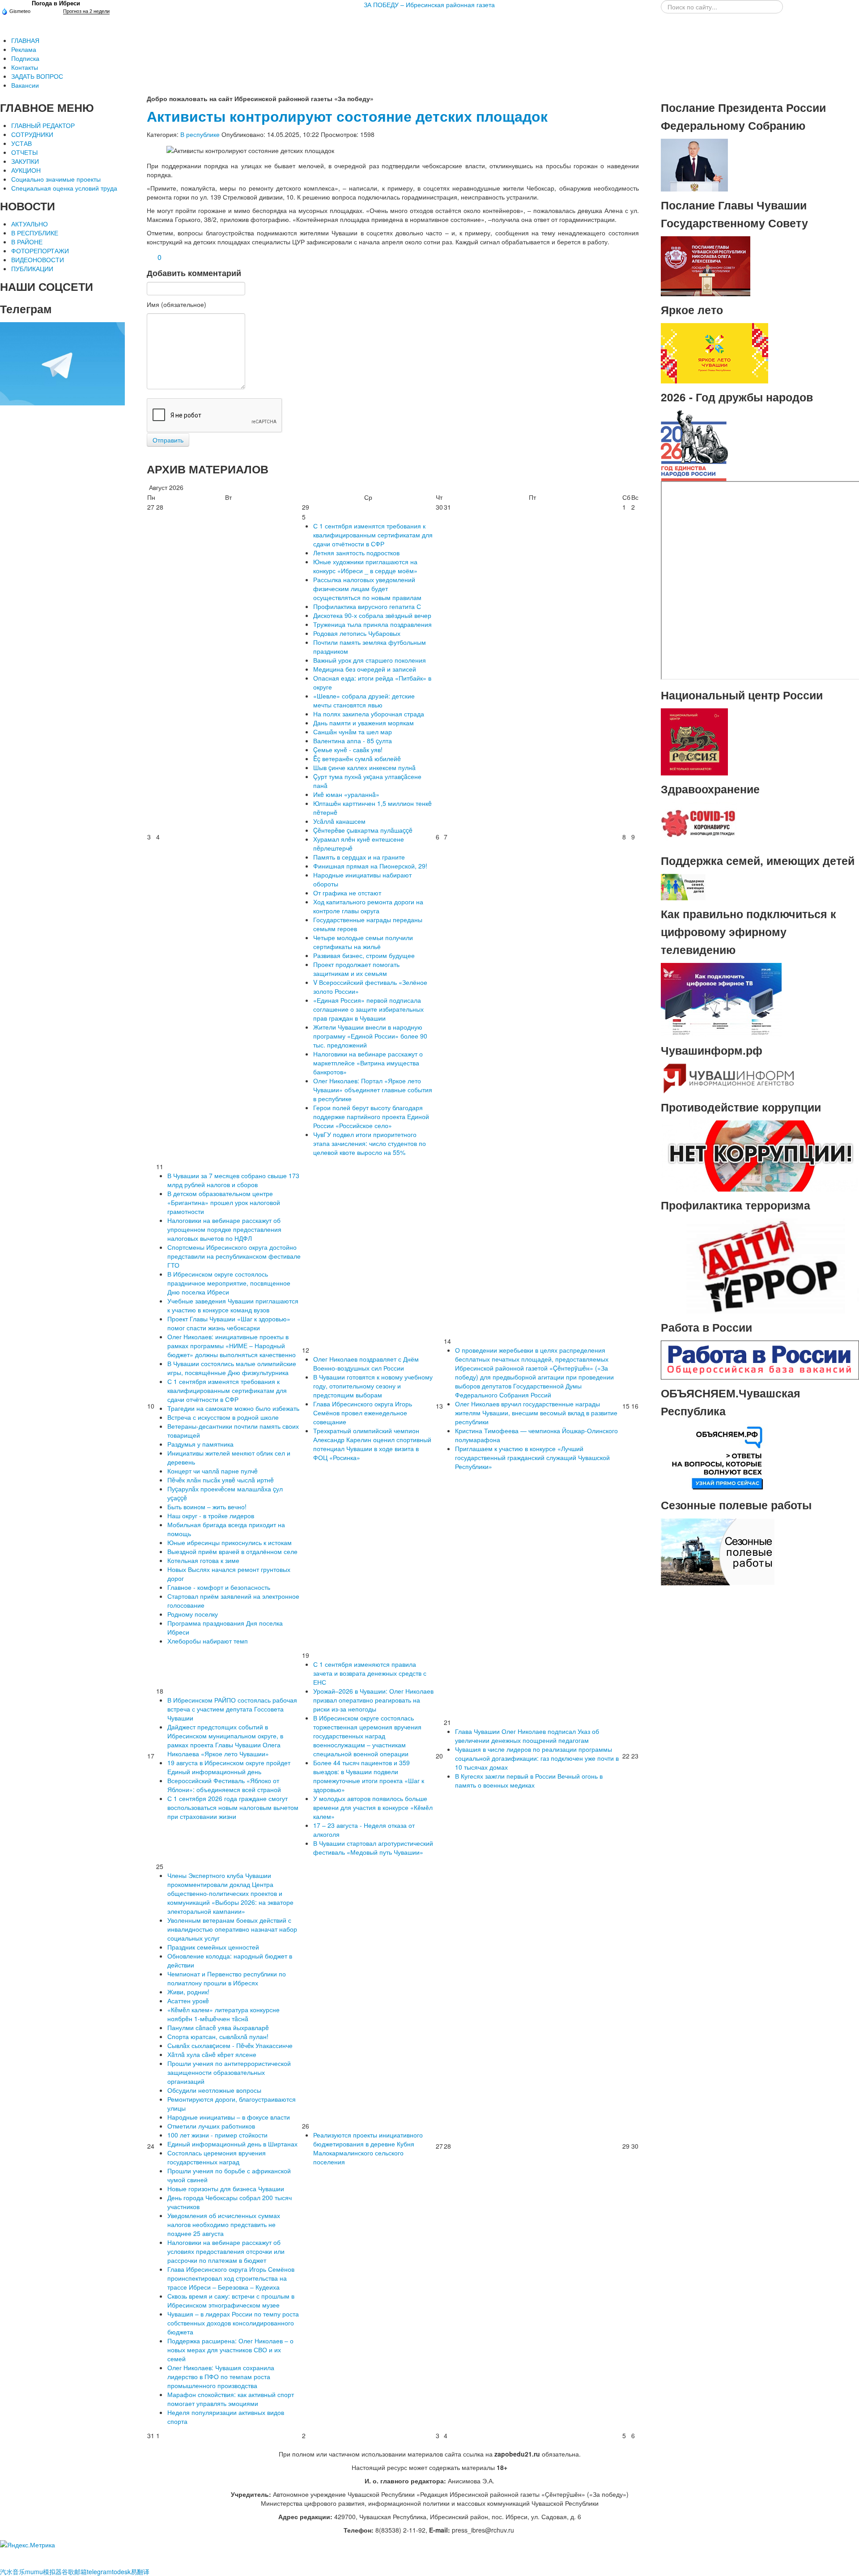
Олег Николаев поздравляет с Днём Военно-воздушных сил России (366, 1363)
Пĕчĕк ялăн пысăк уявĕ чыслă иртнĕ (221, 1480)
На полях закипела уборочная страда (369, 714)
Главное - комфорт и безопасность (219, 1587)
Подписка (25, 58)
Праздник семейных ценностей (213, 1947)
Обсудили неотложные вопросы (214, 2090)
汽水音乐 (13, 2572)
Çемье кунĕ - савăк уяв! (348, 749)
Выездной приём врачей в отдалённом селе (232, 1551)
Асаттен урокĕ (188, 2001)
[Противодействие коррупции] (760, 1155)
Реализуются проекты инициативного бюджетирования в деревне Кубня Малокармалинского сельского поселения (368, 2148)
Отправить (168, 440)
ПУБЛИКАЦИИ (32, 268)
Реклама (24, 49)
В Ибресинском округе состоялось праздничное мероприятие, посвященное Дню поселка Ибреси (229, 1283)
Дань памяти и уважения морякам (364, 723)
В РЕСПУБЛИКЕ (35, 233)
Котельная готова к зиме (203, 1560)
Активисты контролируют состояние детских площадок (347, 116)
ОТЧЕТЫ (24, 152)
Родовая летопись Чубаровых (357, 633)
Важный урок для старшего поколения (370, 660)
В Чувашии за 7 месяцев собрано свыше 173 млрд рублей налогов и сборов (233, 1180)
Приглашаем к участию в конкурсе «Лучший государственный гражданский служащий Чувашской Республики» (532, 1457)
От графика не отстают (347, 893)
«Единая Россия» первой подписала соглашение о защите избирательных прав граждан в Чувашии (368, 1009)
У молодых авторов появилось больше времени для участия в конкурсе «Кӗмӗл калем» (373, 1807)
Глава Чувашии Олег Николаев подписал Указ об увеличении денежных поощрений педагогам (527, 1736)
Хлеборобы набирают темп (208, 1641)
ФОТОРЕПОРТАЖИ (40, 251)
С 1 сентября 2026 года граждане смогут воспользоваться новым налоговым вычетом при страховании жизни (233, 1807)
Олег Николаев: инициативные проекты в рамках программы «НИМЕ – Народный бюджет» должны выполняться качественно (232, 1345)
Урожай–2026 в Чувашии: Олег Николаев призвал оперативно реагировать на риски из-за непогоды (373, 1700)
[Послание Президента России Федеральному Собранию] (694, 164)
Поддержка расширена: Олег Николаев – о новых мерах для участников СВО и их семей (230, 2350)
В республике (200, 134)
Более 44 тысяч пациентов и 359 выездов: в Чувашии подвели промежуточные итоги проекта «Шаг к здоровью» (369, 1776)
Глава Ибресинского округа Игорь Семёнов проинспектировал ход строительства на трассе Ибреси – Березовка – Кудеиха (231, 2278)
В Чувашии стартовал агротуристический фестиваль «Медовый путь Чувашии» (373, 1848)
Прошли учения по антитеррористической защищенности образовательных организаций (229, 2072)
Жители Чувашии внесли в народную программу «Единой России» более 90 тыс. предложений (370, 1036)
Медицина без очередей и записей (365, 669)
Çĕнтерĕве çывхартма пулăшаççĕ (363, 830)
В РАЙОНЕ (27, 242)
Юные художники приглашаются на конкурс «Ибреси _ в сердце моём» (365, 566)
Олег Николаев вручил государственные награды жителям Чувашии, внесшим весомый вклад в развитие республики (536, 1413)
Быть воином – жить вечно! (207, 1507)
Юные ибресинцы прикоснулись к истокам (230, 1542)
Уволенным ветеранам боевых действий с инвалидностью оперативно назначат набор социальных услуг (232, 1929)
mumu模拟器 (43, 2572)
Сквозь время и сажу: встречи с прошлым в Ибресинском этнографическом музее (231, 2300)
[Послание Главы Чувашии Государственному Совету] (706, 265)
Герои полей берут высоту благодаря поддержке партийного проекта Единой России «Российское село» (371, 1116)
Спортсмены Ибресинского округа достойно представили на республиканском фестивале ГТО (234, 1256)
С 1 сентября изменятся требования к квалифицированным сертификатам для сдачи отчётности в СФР (373, 535)
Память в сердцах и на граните (359, 857)
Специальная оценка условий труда (64, 188)
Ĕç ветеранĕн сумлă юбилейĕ (357, 758)
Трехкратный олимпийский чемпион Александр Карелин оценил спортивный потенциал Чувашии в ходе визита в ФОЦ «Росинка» (372, 1444)
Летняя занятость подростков (356, 553)
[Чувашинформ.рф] (728, 1077)
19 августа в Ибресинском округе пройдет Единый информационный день (229, 1767)
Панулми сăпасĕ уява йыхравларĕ (218, 2027)
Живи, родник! (188, 1992)
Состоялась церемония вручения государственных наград (217, 2157)
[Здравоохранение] (699, 824)
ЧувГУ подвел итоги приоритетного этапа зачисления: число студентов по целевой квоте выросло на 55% (370, 1143)
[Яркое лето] (714, 352)
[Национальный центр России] (694, 741)
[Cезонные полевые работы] (718, 1551)
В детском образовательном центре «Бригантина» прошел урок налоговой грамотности (224, 1202)
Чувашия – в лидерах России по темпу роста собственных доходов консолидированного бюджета (233, 2323)
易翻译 (140, 2572)
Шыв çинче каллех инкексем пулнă (364, 767)
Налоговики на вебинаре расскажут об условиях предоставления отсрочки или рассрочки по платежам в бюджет (226, 2251)
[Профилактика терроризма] (760, 1265)
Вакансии (25, 85)
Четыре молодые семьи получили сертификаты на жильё (363, 942)
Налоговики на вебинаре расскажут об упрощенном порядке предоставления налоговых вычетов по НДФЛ (224, 1229)
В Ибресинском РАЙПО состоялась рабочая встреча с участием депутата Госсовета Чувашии (232, 1709)
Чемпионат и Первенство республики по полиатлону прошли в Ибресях (227, 1978)
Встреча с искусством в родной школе (223, 1417)
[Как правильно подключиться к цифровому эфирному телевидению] (721, 999)
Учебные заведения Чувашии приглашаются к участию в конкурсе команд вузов (233, 1305)
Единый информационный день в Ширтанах (232, 2144)
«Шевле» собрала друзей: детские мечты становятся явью (364, 700)
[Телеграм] (62, 363)
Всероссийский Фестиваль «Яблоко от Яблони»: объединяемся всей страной (224, 1785)
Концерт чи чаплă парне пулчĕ (213, 1471)
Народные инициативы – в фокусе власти (229, 2117)
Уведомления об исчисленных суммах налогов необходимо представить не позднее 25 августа (224, 2224)
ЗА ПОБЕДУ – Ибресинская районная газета (429, 4)
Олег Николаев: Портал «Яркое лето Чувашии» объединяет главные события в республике (373, 1090)
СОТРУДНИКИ (32, 134)
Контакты (25, 67)
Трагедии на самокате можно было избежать (233, 1408)
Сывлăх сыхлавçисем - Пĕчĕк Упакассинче (230, 2045)
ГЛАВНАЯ (25, 40)
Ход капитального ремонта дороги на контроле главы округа (368, 906)
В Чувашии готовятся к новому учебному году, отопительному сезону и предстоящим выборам (373, 1386)
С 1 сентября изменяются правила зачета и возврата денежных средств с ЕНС (370, 1673)
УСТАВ (21, 143)
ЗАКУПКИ (25, 161)
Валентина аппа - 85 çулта (353, 741)
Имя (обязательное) (176, 304)
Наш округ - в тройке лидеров (211, 1516)
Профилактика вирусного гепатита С (367, 606)
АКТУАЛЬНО (30, 224)
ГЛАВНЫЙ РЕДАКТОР (43, 125)
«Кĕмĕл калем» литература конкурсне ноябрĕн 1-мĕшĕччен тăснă (223, 2014)
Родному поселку (193, 1614)
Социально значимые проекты (56, 179)
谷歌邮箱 (74, 2572)
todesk (121, 2572)
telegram (99, 2572)
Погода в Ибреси (56, 3)
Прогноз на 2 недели (86, 11)
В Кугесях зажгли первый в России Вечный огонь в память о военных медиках (529, 1780)
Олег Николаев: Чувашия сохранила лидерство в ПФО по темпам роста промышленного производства (221, 2376)
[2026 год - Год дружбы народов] (694, 445)
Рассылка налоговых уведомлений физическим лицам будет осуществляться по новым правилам (367, 588)
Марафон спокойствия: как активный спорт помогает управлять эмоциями (231, 2399)
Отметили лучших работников (211, 2126)
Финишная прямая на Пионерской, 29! (370, 866)
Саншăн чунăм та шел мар (353, 732)
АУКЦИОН (26, 170)
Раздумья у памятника (200, 1444)
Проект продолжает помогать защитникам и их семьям (356, 969)
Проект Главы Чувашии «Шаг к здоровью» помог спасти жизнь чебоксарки (229, 1323)
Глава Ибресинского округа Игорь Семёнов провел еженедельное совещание (363, 1413)
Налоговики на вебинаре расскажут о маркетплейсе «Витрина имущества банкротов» (368, 1063)
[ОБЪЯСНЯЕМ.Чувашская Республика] (718, 1457)
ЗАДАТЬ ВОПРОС (37, 76)
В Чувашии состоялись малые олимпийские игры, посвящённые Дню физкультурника (232, 1368)
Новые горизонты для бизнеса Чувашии (226, 2189)
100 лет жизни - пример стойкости (217, 2135)
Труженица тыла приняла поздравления (372, 624)
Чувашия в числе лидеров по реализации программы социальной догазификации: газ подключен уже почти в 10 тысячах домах (537, 1758)
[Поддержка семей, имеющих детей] (683, 886)
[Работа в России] (760, 1359)
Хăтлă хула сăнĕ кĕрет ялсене (212, 2054)
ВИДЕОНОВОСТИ (38, 260)
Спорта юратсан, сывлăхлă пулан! (218, 2036)
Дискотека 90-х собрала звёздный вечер (372, 615)
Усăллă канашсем (339, 821)
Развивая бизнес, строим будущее (364, 955)
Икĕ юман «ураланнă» (346, 794)
